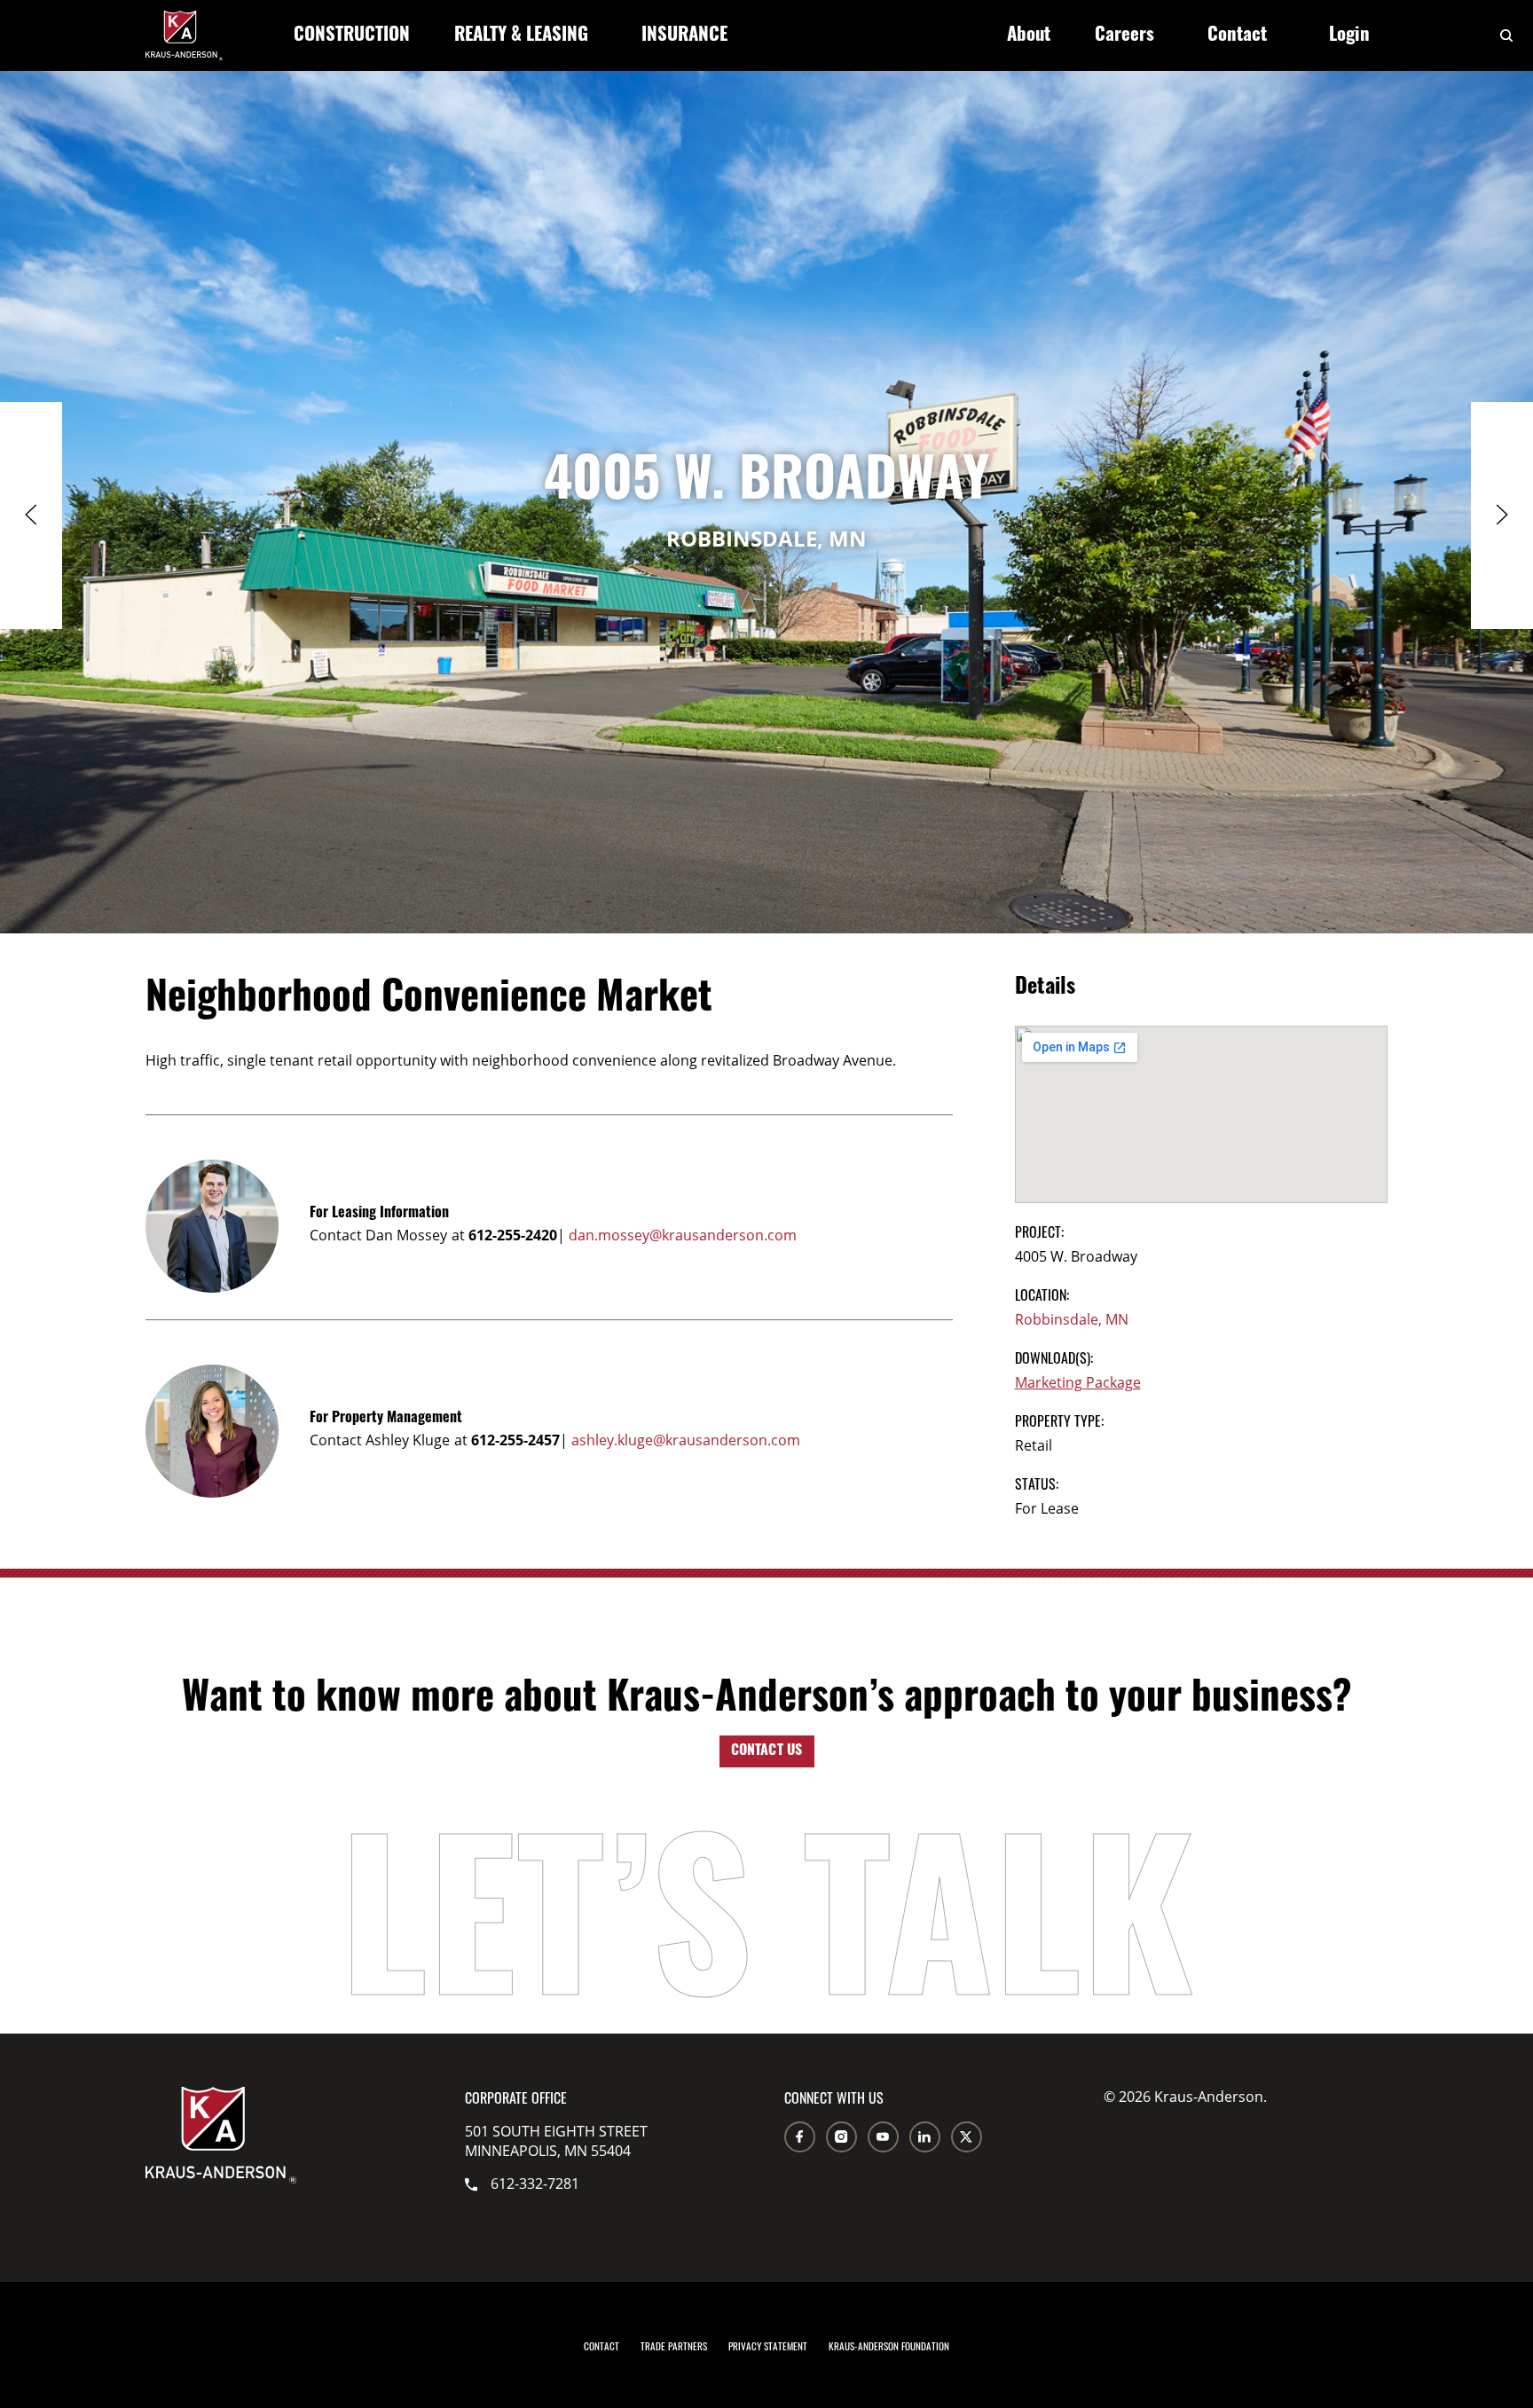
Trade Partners (674, 2346)
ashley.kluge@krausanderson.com (686, 1440)
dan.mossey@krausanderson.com (683, 1235)
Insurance (684, 36)
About (1029, 36)
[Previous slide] (31, 515)
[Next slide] (1502, 515)
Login (1349, 36)
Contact (1237, 36)
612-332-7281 (535, 2184)
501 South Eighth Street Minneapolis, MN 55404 (556, 2141)
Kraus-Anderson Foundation (889, 2346)
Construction (352, 36)
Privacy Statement (768, 2346)
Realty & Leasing (521, 36)
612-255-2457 (515, 1440)
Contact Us (767, 1751)
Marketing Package (1078, 1382)
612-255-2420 (513, 1235)
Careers (1124, 36)
